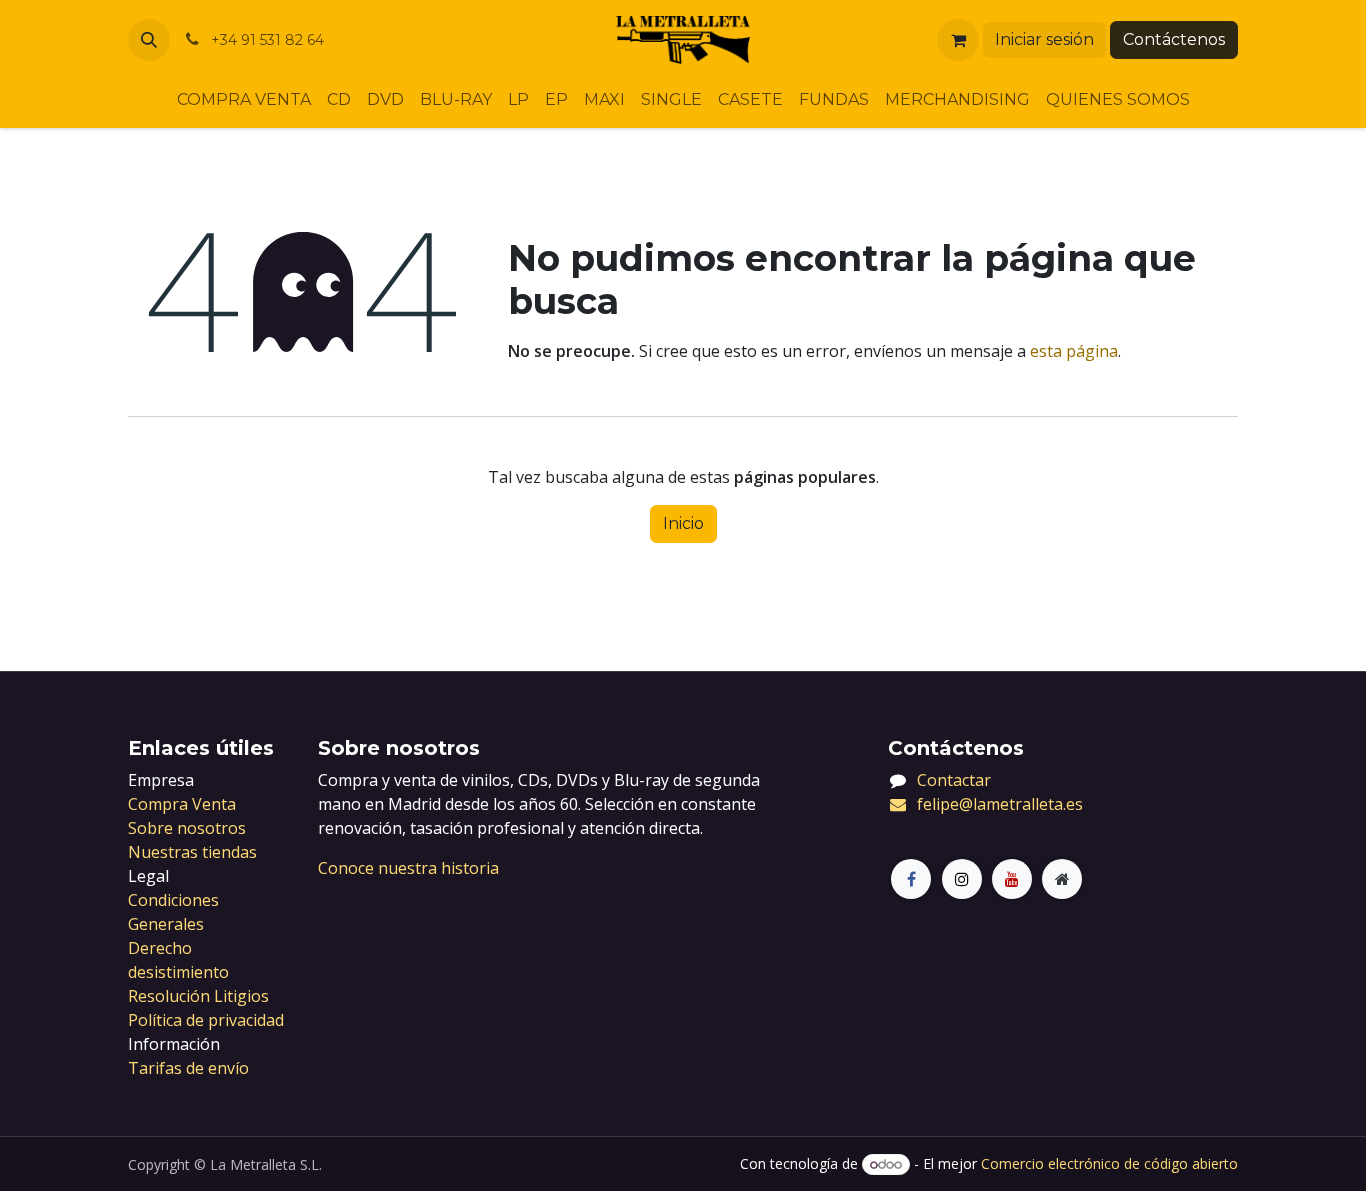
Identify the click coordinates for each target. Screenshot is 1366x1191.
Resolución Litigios (198, 996)
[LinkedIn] (1012, 879)
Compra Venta (182, 804)
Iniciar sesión (1044, 39)
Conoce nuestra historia (408, 868)
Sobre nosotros (187, 828)
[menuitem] (244, 100)
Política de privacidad (206, 1020)
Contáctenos (1174, 39)
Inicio (683, 523)
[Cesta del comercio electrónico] (958, 40)
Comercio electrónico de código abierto (1109, 1163)
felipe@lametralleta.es (1000, 804)
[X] (962, 879)
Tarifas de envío (188, 1068)
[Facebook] (911, 879)
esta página (1074, 351)
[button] (149, 40)
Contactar (954, 780)
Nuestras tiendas (192, 852)
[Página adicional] (1062, 879)
